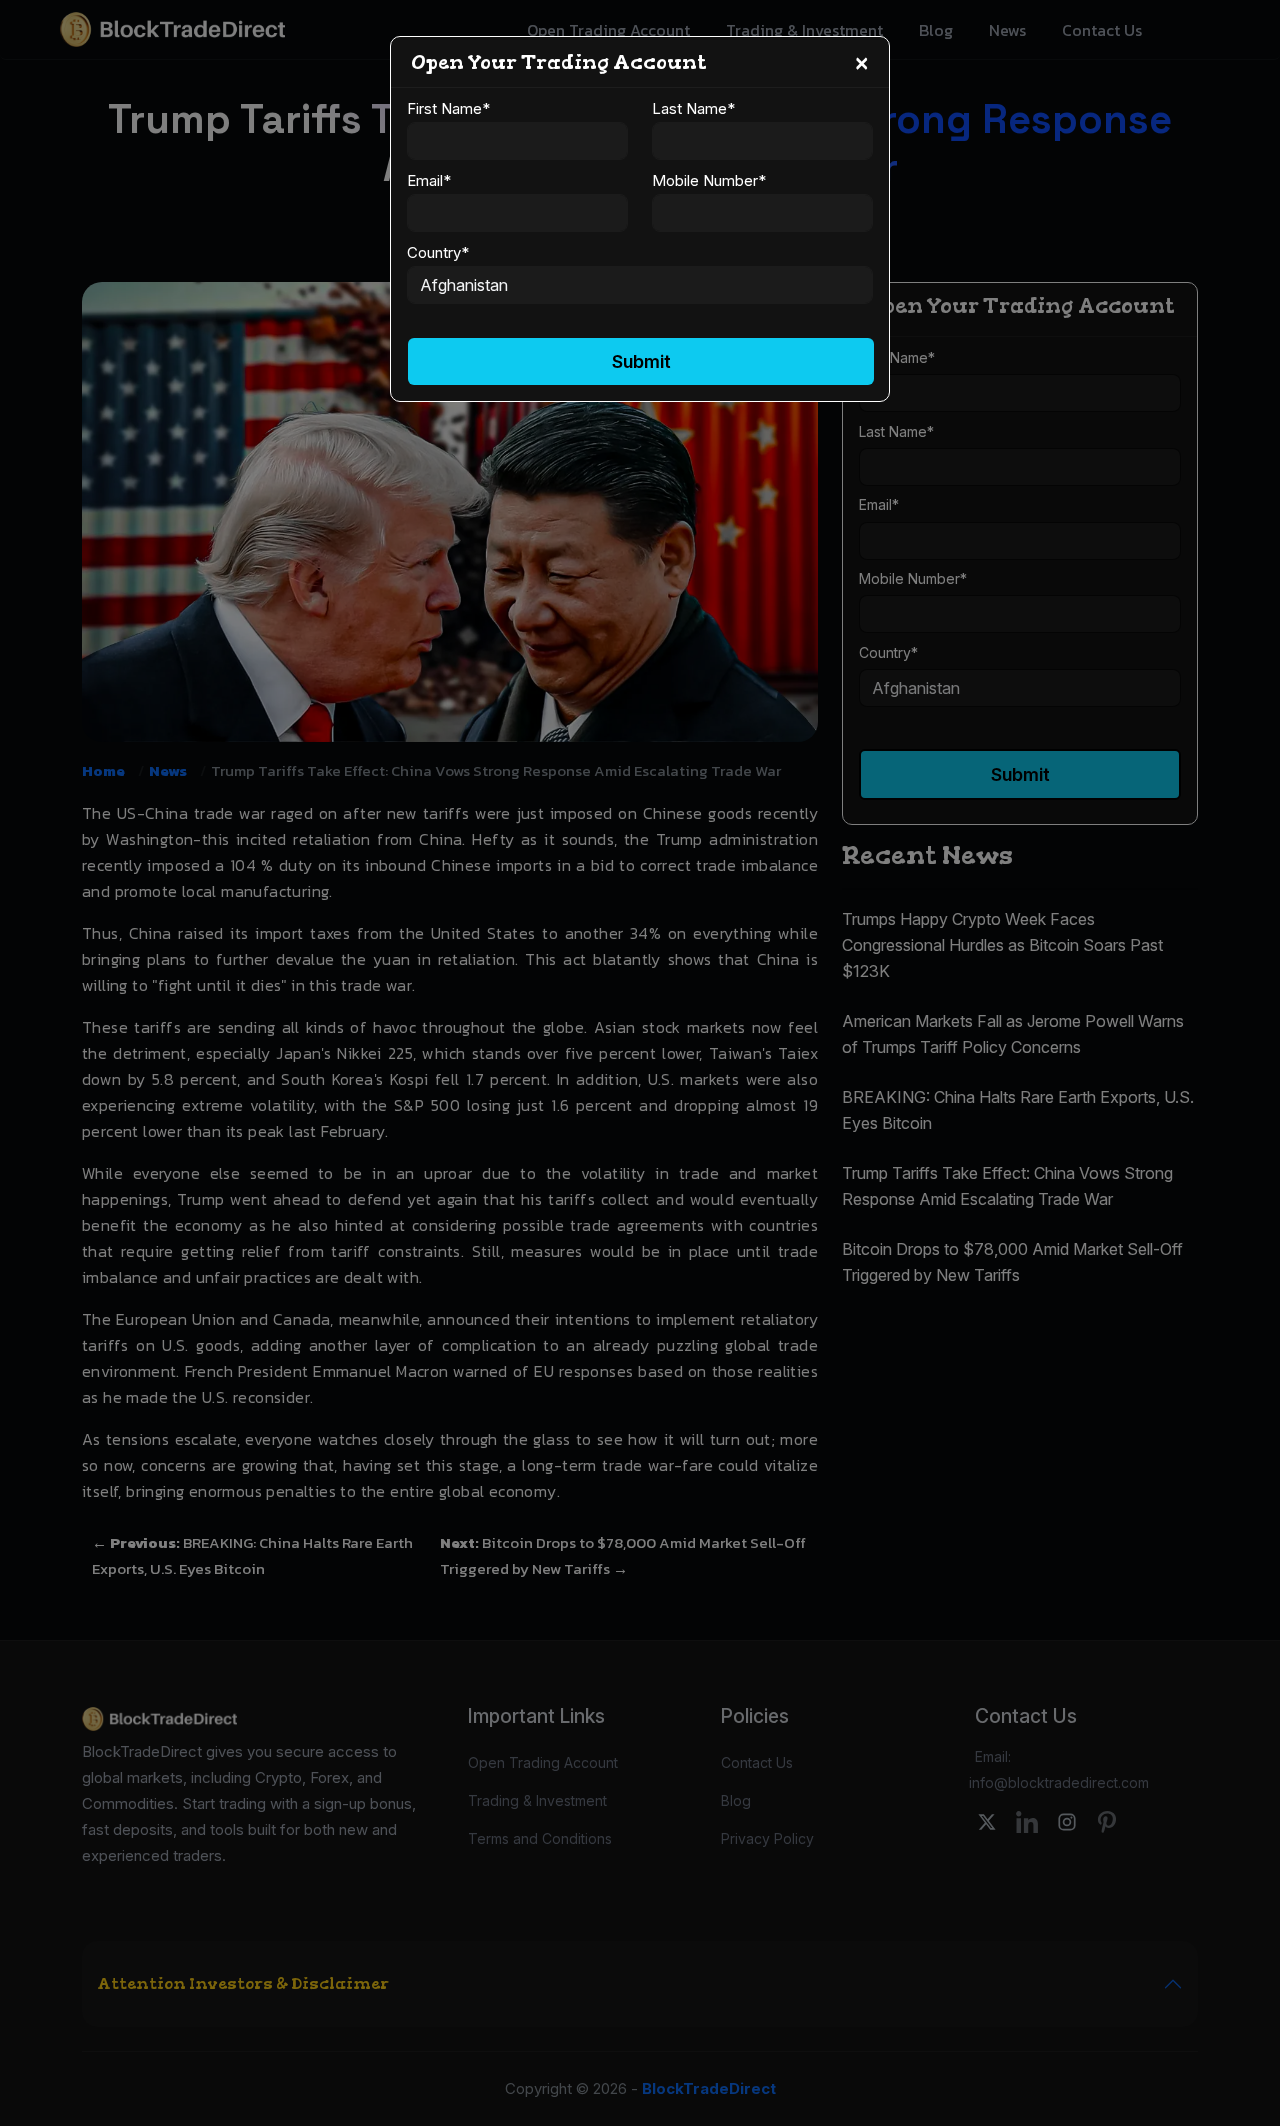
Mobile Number (709, 180)
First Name (448, 108)
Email (429, 180)
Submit (641, 361)
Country (438, 252)
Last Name (693, 108)
